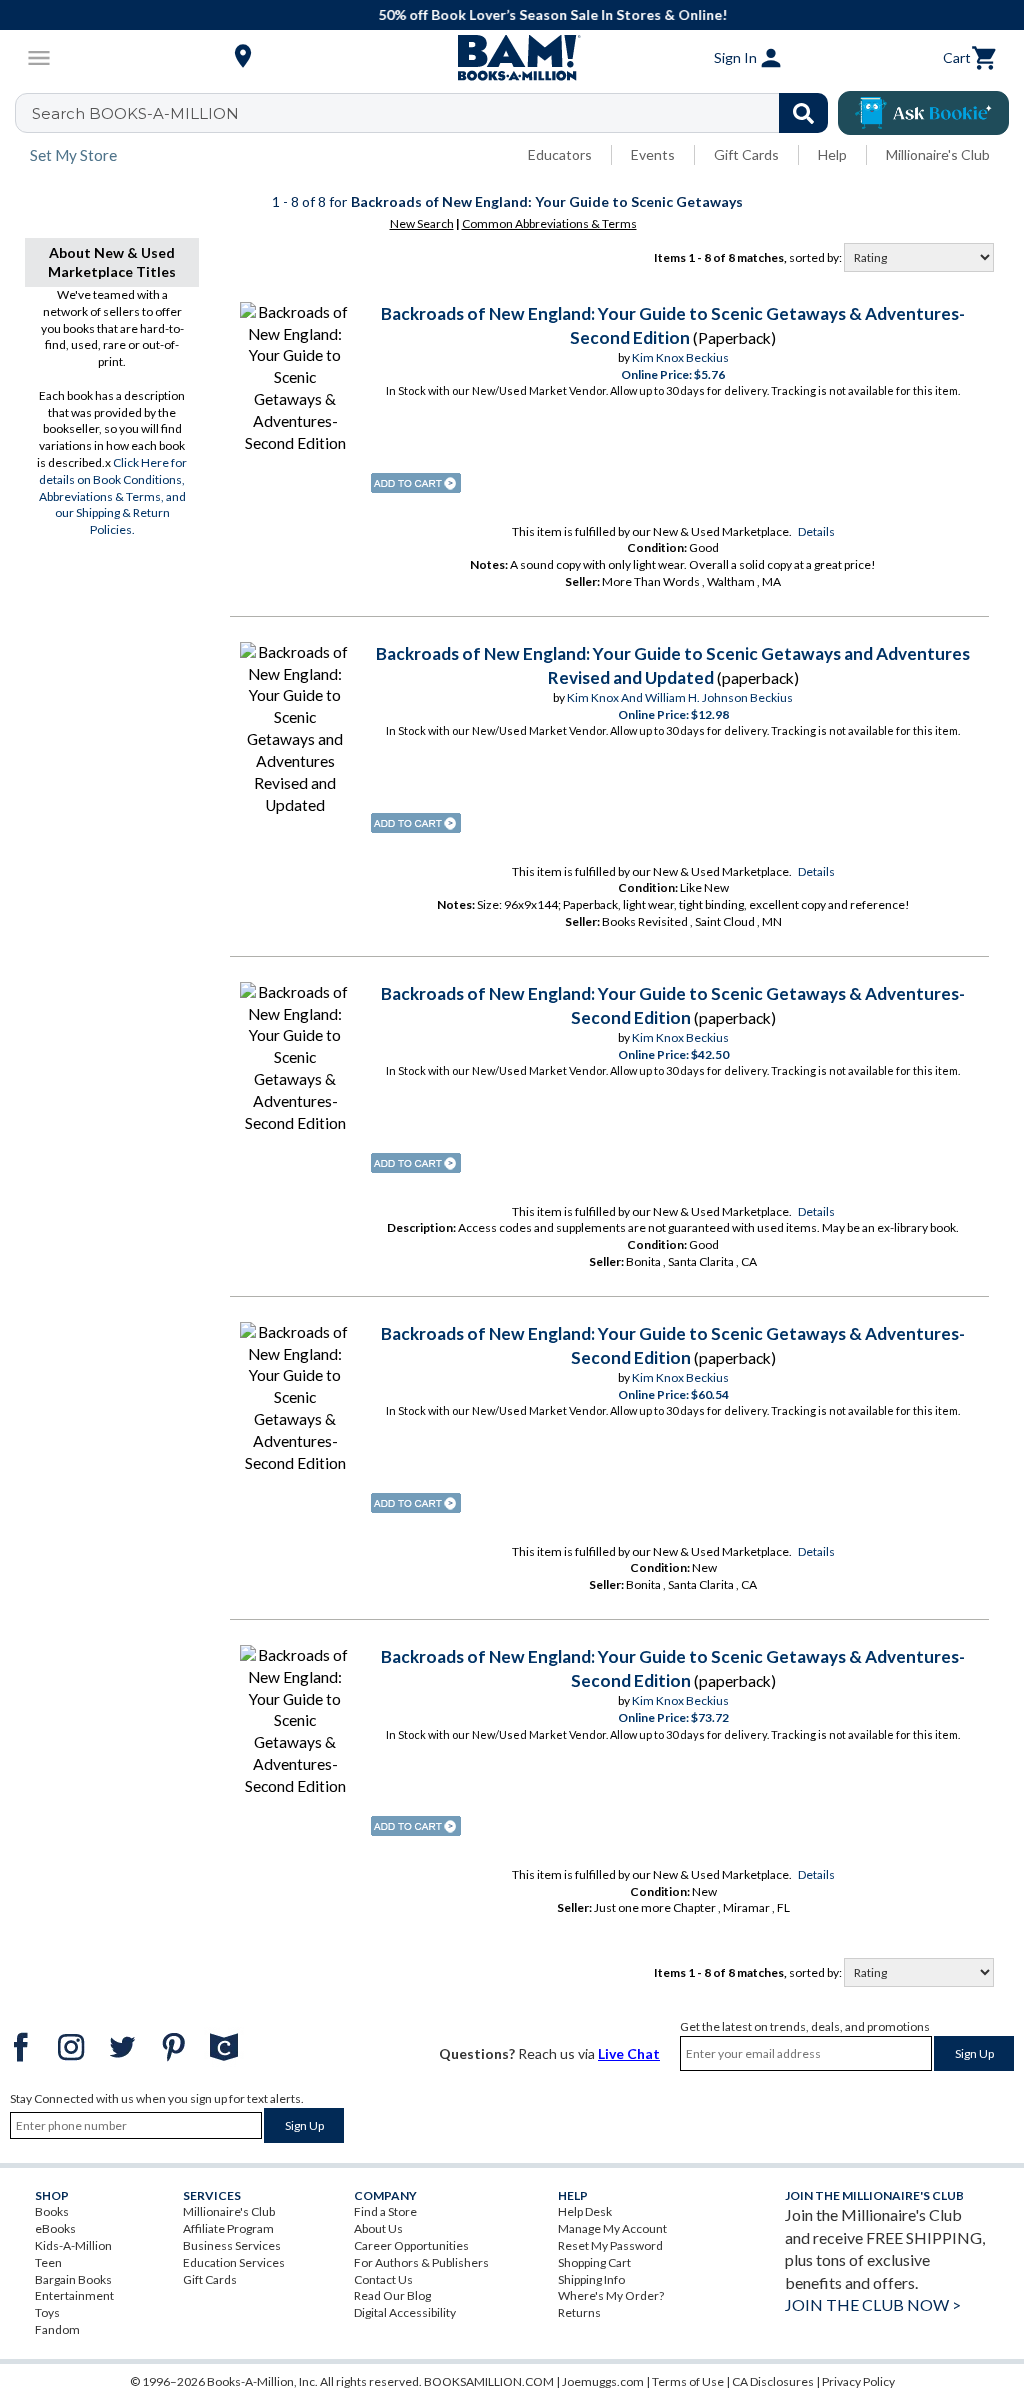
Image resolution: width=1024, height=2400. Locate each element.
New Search (422, 223)
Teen (48, 2262)
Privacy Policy (858, 2381)
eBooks (55, 2228)
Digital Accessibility (405, 2312)
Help (832, 154)
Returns (579, 2312)
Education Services (234, 2262)
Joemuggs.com (603, 2381)
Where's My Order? (611, 2295)
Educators (560, 154)
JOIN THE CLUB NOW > (873, 2304)
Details (816, 531)
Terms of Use (688, 2381)
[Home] (512, 58)
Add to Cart (416, 483)
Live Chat (629, 2053)
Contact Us (383, 2279)
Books (52, 2211)
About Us (378, 2228)
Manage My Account (612, 2228)
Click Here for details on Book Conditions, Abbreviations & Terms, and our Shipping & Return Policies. (113, 496)
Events (653, 154)
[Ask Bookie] (923, 113)
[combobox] (434, 113)
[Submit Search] (803, 113)
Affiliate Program (228, 2228)
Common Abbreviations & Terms (549, 223)
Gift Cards (746, 154)
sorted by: (816, 257)
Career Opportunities (411, 2245)
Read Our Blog (392, 2295)
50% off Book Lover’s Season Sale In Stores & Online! (522, 14)
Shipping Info (591, 2279)
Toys (47, 2312)
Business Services (232, 2245)
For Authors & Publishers (421, 2262)
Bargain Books (73, 2279)
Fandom (57, 2329)
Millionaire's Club (938, 154)
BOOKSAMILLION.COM (489, 2381)
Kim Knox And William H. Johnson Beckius (680, 697)
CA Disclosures (773, 2381)
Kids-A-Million (73, 2245)
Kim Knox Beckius (680, 357)
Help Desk (585, 2211)
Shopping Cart (594, 2262)
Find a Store (385, 2211)
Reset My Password (610, 2245)
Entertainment (74, 2295)
